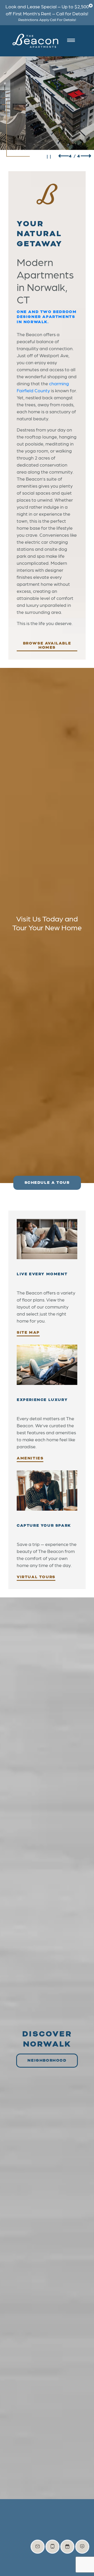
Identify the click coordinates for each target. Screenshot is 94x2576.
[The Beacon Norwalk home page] (35, 41)
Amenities (30, 1459)
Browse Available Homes (47, 646)
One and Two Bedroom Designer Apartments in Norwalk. (47, 317)
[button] (64, 156)
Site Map (28, 1333)
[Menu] (72, 41)
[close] (91, 5)
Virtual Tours (36, 1577)
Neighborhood (47, 2060)
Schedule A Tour (47, 1183)
